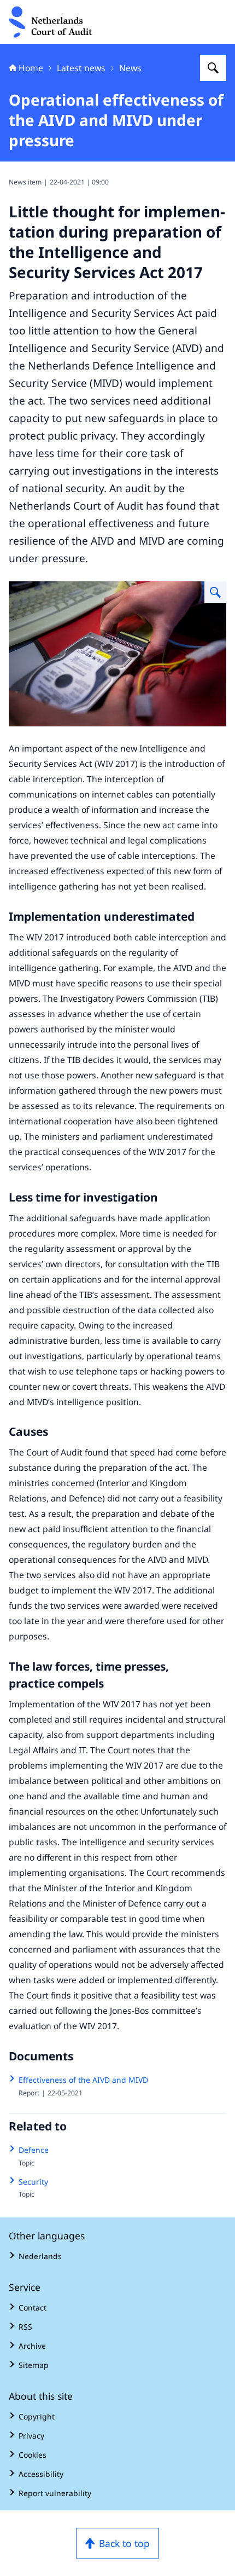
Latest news (81, 68)
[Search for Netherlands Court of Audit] (213, 68)
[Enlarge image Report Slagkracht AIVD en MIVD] (215, 592)
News (130, 68)
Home (31, 68)
